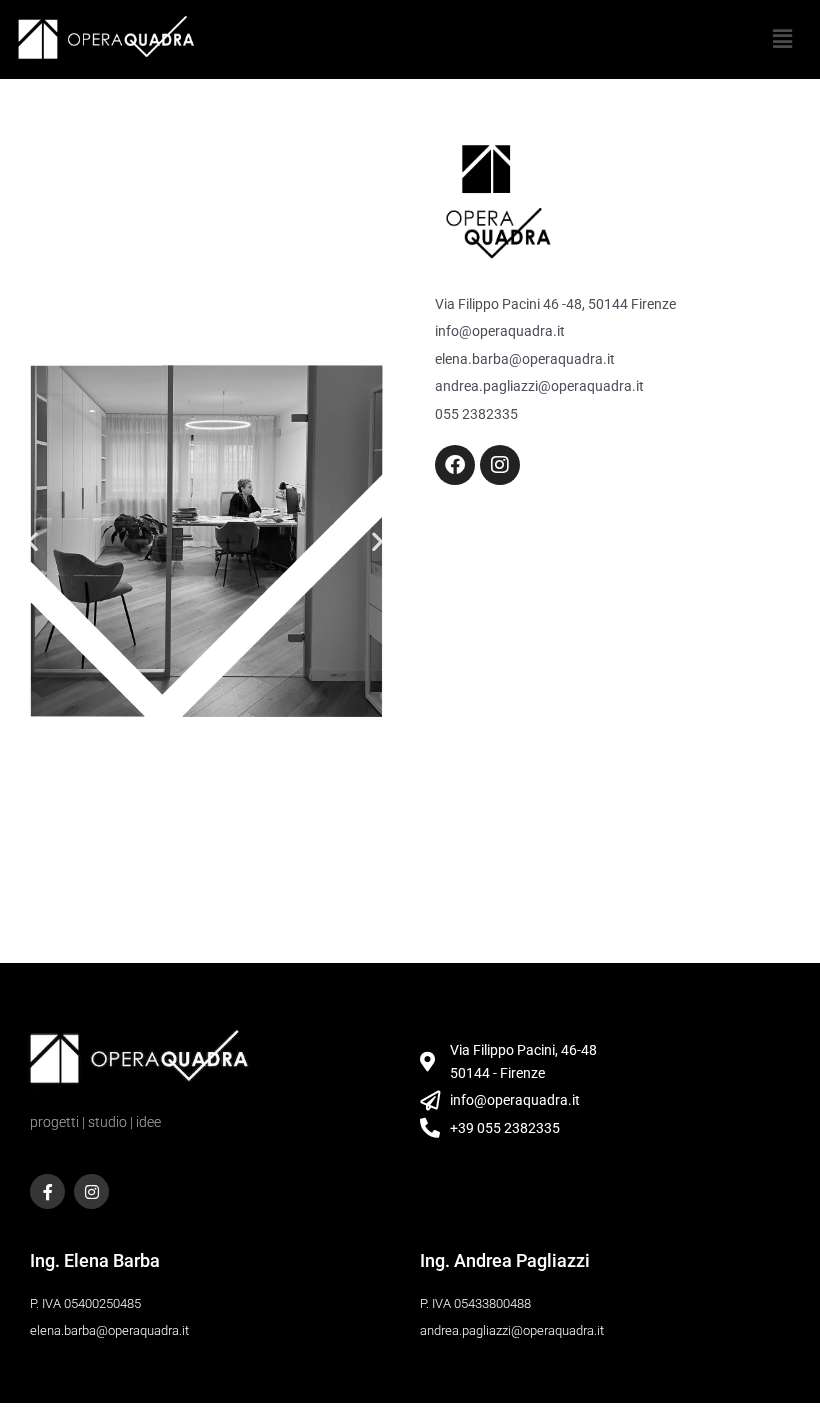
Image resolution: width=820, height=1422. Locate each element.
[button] (783, 39)
